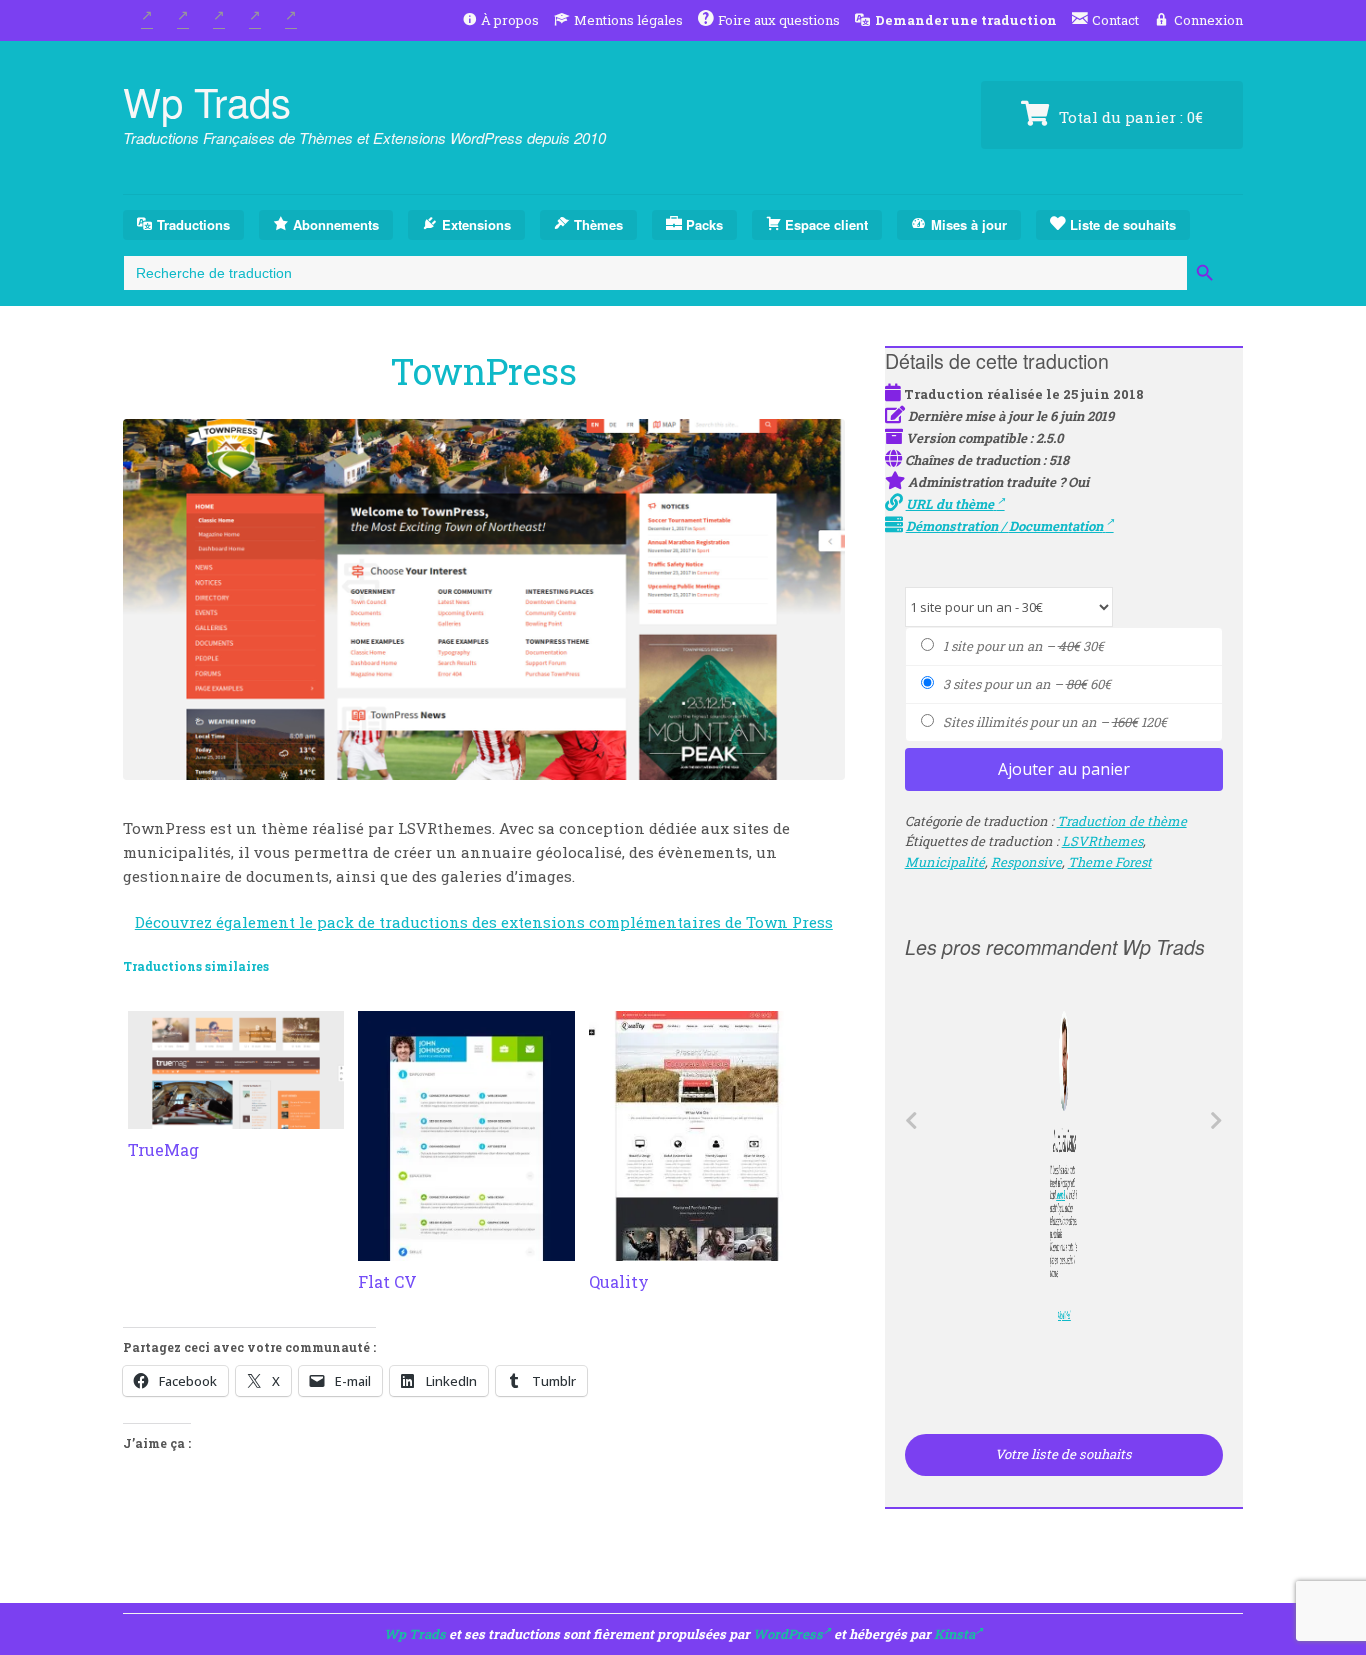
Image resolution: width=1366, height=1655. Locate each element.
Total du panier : (1129, 117)
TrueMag (163, 1149)
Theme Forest (1110, 862)
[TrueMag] (236, 1117)
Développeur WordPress (1060, 1316)
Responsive (1026, 862)
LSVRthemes (1102, 841)
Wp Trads (207, 100)
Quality (619, 1281)
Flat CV (387, 1281)
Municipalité (945, 862)
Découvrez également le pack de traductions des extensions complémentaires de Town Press (484, 922)
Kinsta (954, 1634)
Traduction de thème (1122, 821)
